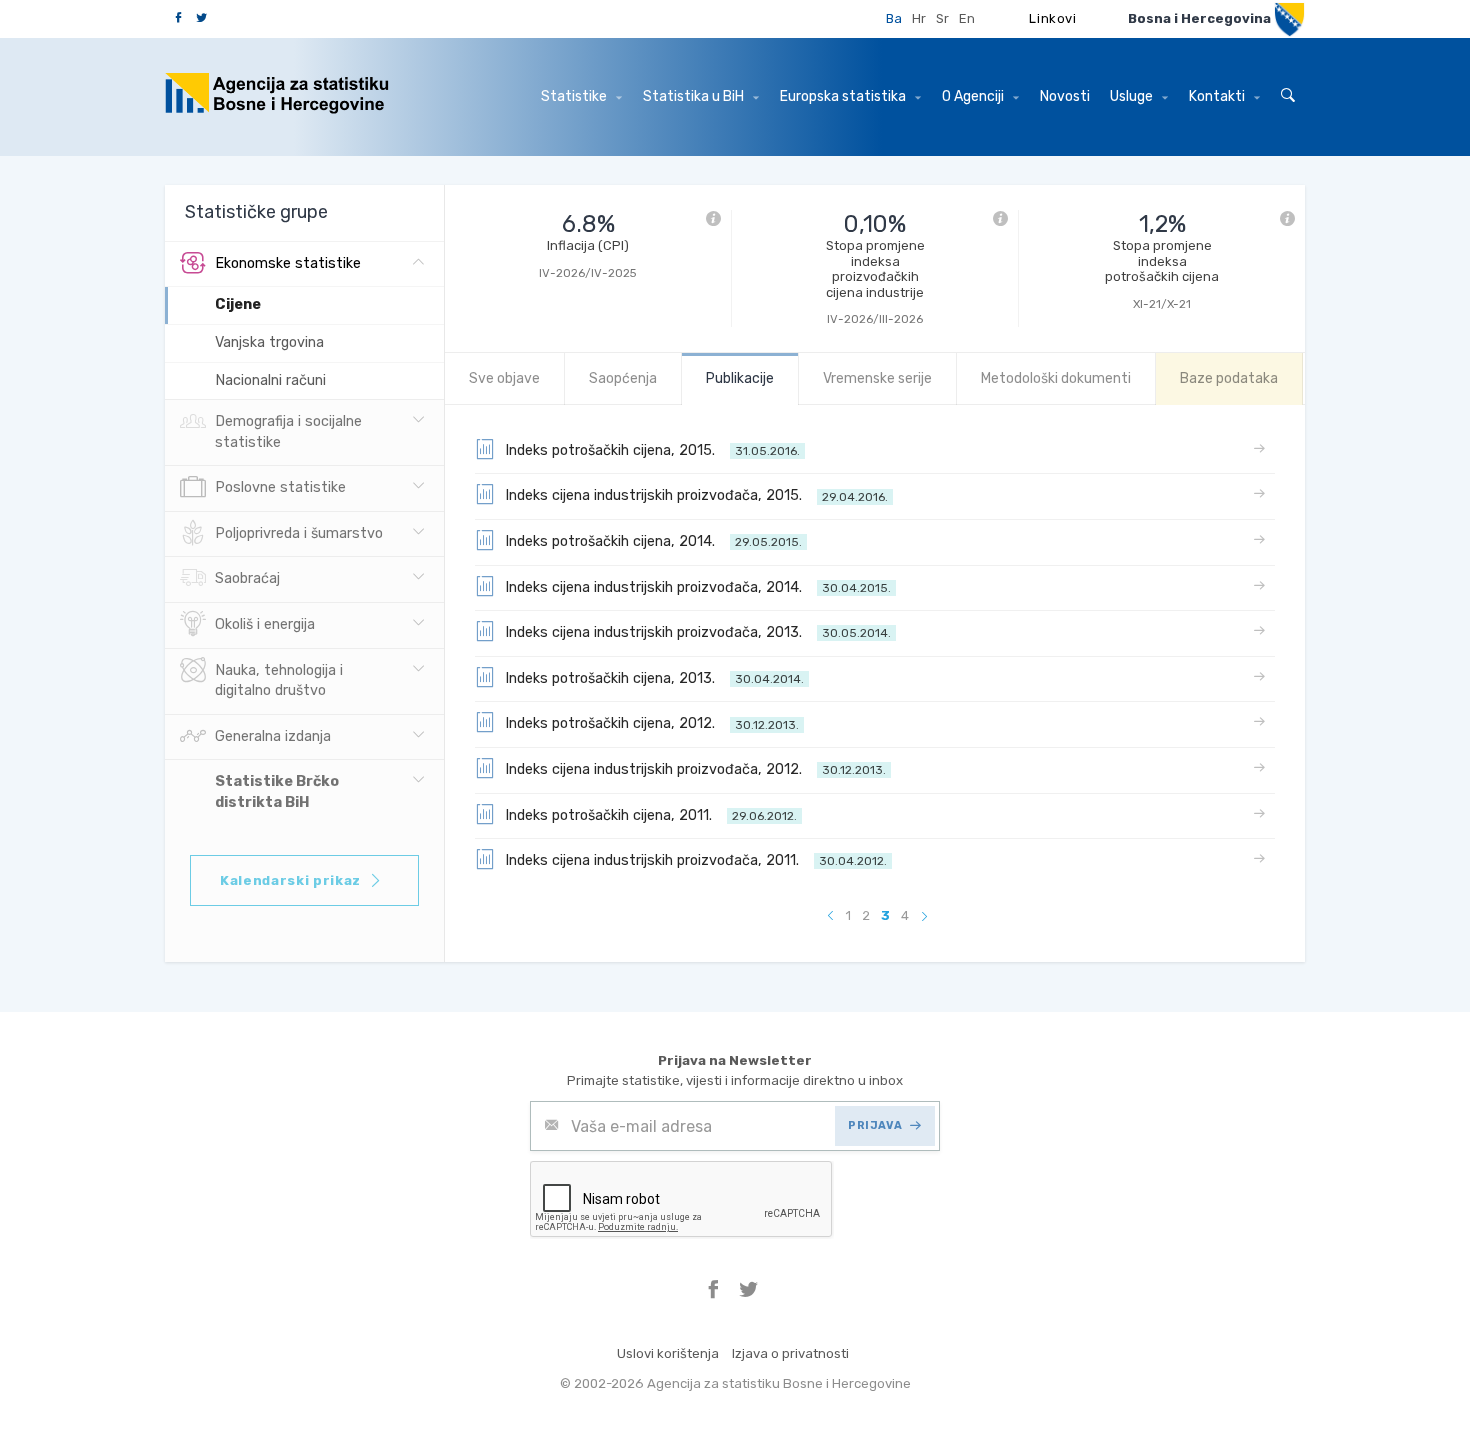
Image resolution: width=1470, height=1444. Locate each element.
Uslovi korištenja (668, 1353)
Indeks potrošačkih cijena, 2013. (654, 678)
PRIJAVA (875, 1125)
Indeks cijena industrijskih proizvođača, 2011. (696, 860)
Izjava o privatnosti (790, 1353)
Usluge (1133, 96)
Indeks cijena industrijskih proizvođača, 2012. (695, 769)
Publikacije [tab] (740, 378)
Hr (919, 18)
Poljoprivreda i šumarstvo (299, 533)
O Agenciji (974, 96)
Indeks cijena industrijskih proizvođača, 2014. (698, 587)
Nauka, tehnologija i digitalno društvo (279, 681)
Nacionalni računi (270, 380)
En (967, 18)
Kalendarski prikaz (290, 880)
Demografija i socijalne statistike (288, 432)
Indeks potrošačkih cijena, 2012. (652, 723)
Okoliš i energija (265, 624)
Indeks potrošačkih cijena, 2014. (653, 541)
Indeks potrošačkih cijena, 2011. (651, 815)
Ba (894, 18)
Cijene (238, 304)
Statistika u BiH (695, 96)
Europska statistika (844, 96)
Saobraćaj (247, 578)
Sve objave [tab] (504, 378)
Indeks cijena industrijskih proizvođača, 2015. (696, 495)
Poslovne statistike (280, 487)
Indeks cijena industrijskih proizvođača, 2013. (698, 632)
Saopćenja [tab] (623, 378)
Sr (942, 18)
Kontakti (1218, 96)
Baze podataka (1229, 378)
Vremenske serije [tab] (877, 378)
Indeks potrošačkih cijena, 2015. (652, 450)
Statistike (575, 96)
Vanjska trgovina (269, 342)
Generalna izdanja (273, 736)
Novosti (1065, 96)
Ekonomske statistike (288, 263)
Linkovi (1053, 18)
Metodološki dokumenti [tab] (1056, 378)
